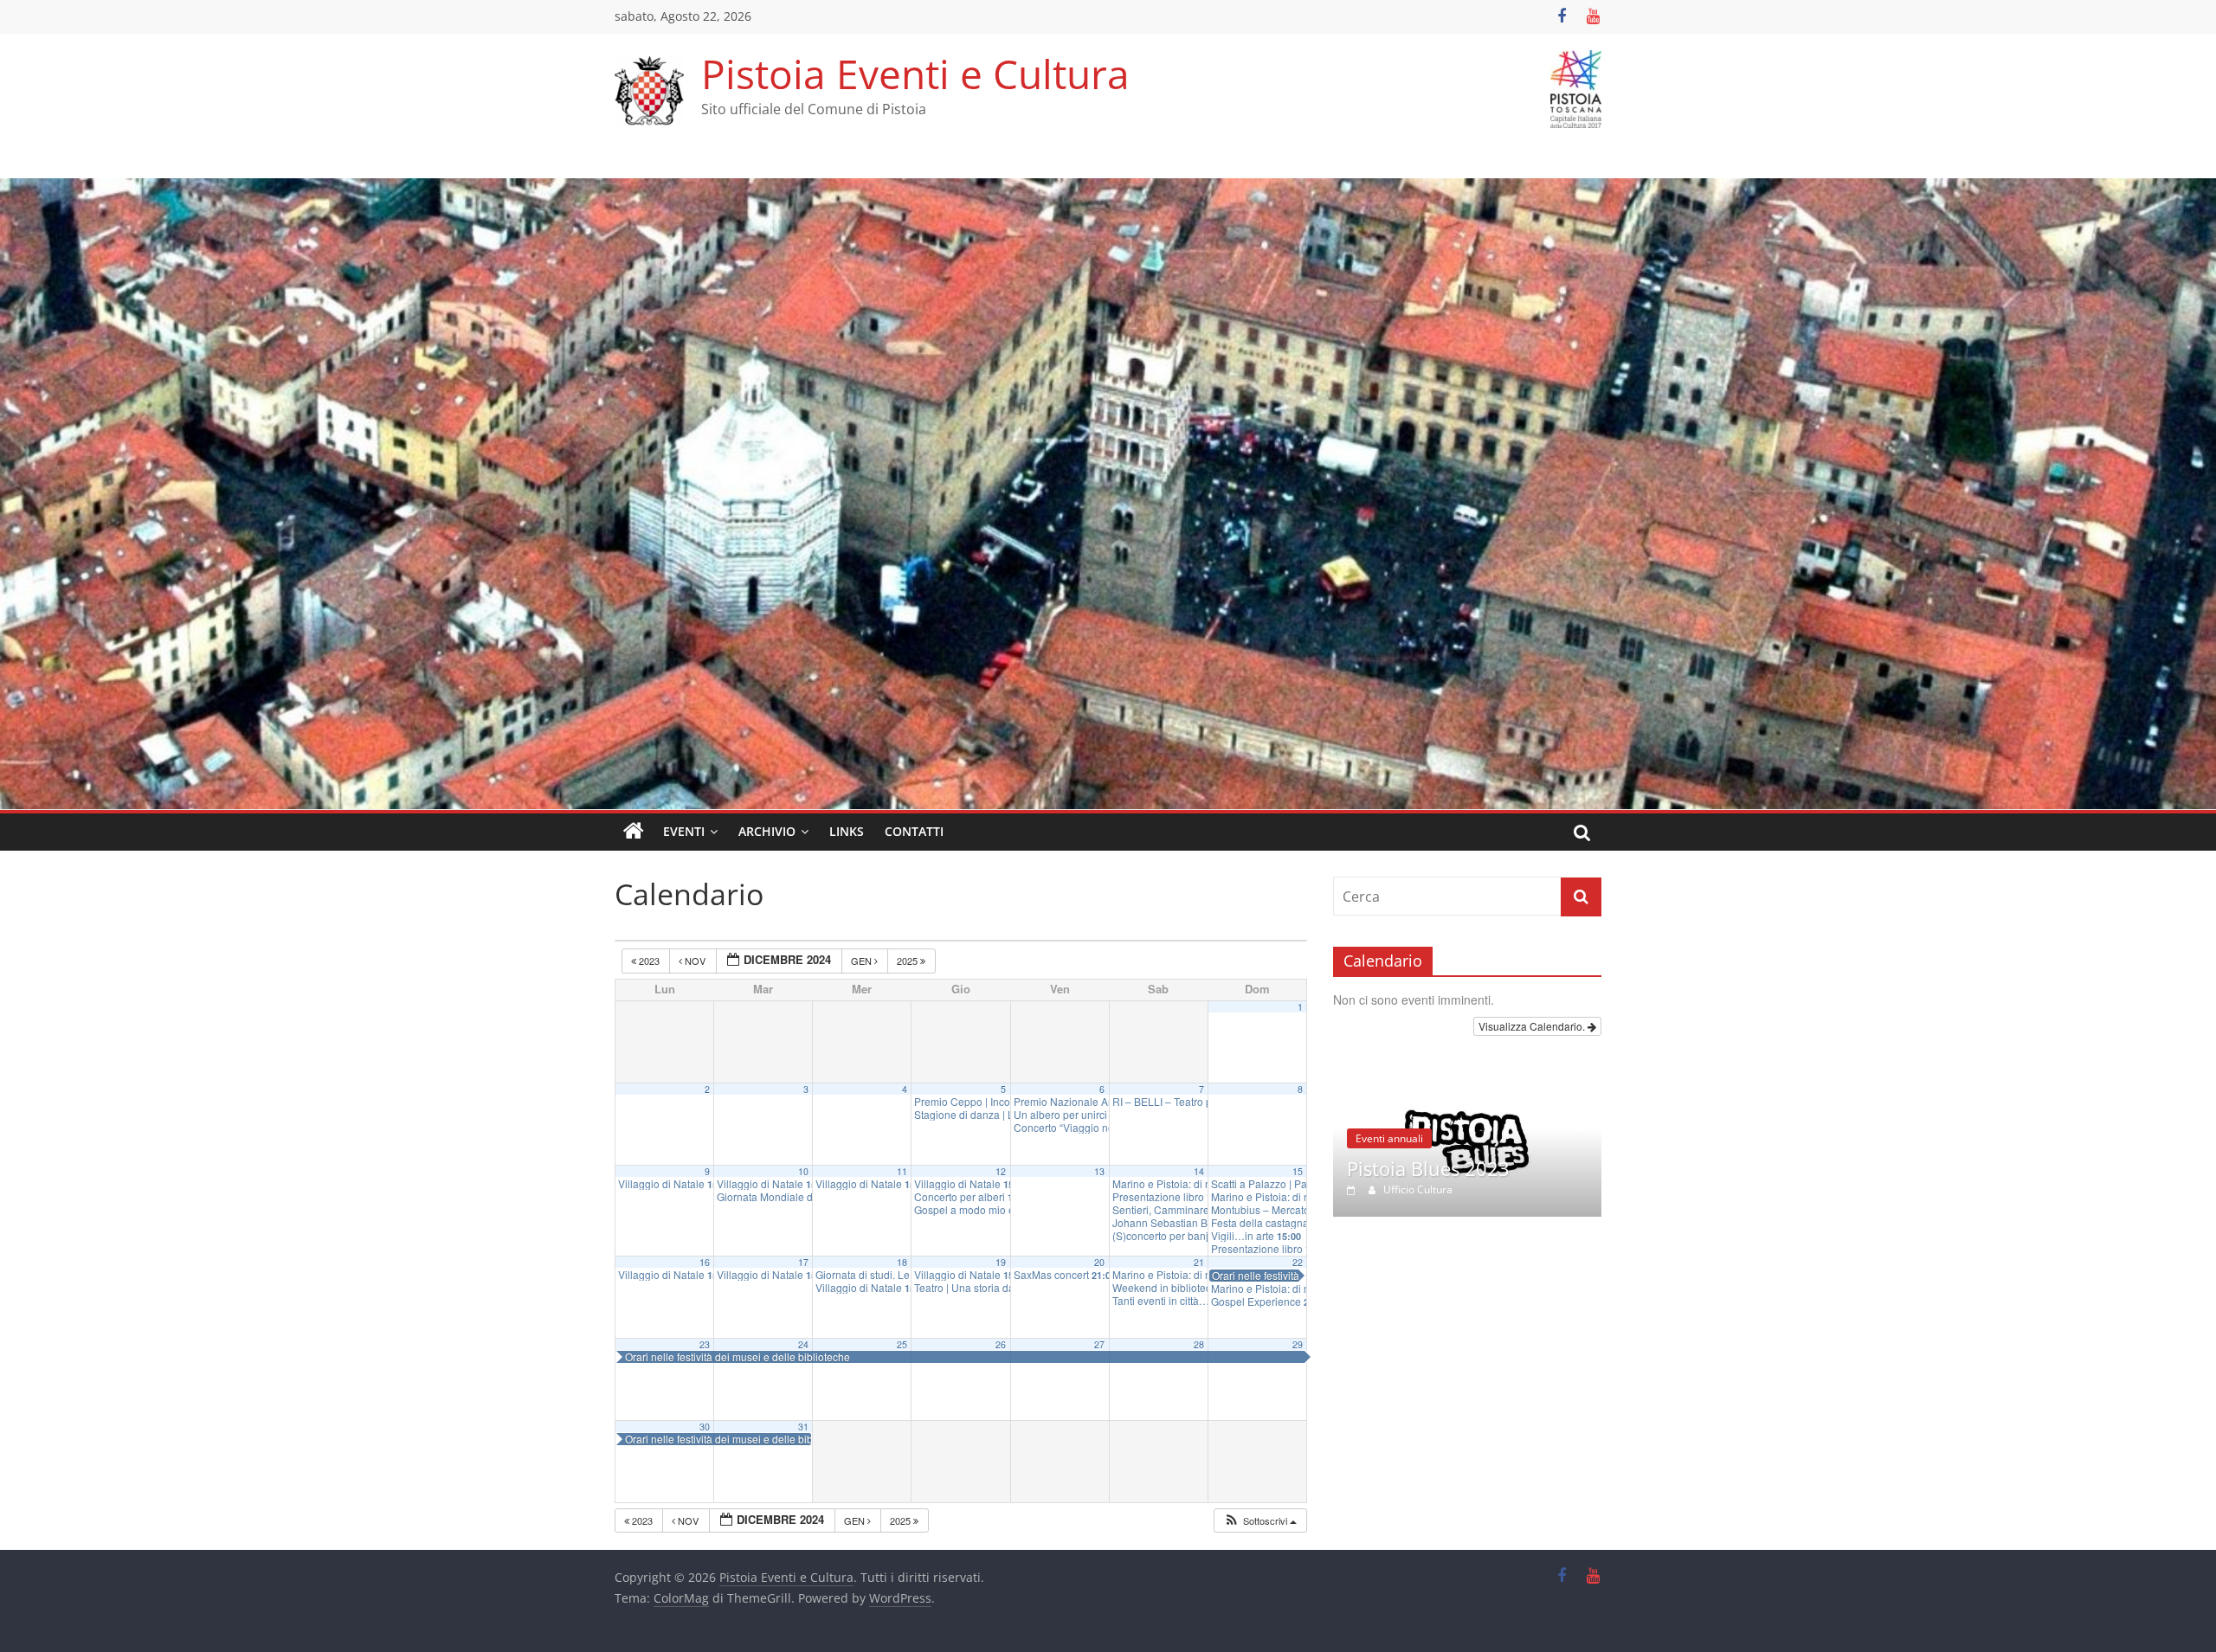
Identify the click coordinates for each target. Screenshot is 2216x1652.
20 (1099, 1262)
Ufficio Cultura (1418, 1189)
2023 (649, 961)
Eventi (684, 831)
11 (902, 1171)
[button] (1260, 1521)
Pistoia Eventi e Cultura (915, 74)
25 (902, 1344)
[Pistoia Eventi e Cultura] (1108, 189)
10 (803, 1171)
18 (902, 1262)
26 (1001, 1344)
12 (1001, 1171)
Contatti (914, 831)
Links (847, 831)
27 (1099, 1344)
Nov (695, 961)
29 (1298, 1344)
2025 (908, 961)
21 (1199, 1262)
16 (705, 1262)
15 (1298, 1171)
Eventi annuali (1389, 1138)
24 (803, 1344)
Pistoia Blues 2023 (1428, 1168)
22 (1298, 1262)
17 (803, 1262)
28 (1199, 1344)
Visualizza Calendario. (1533, 1026)
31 (803, 1427)
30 (705, 1427)
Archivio (767, 831)
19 (1001, 1262)
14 (1199, 1171)
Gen (863, 961)
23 (705, 1344)
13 (1099, 1171)
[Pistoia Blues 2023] (1467, 1075)
